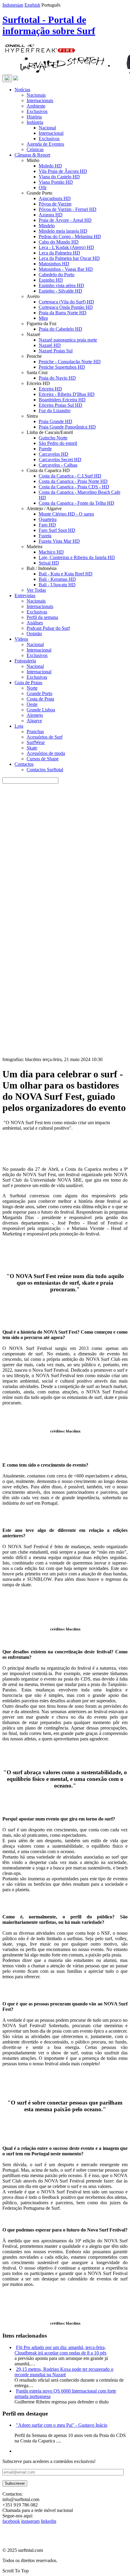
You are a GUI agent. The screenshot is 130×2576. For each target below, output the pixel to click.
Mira (43, 318)
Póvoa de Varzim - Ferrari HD (68, 209)
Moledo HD (50, 166)
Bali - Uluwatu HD (57, 585)
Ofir (43, 188)
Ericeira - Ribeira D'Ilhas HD (67, 394)
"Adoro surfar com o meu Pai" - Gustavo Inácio (62, 2425)
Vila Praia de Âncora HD (63, 171)
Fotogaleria (25, 661)
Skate (32, 748)
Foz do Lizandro (55, 411)
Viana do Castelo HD (59, 177)
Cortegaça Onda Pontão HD (66, 307)
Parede (45, 449)
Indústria (35, 122)
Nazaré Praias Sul (56, 351)
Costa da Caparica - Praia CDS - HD (74, 487)
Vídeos (21, 639)
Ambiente (36, 106)
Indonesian (13, 5)
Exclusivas (37, 612)
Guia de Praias (28, 683)
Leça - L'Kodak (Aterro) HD (66, 247)
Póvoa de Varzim (55, 204)
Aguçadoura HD (55, 198)
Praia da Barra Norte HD (63, 313)
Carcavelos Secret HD (60, 460)
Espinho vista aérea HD (61, 285)
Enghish (32, 5)
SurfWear (36, 742)
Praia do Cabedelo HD (60, 329)
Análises (35, 623)
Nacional (47, 128)
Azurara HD (51, 215)
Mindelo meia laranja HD (63, 231)
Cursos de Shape (43, 759)
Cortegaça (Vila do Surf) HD (66, 302)
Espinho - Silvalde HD (60, 291)
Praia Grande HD (55, 421)
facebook (11, 2521)
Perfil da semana (42, 617)
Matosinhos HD (54, 264)
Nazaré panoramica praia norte (68, 340)
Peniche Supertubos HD (62, 367)
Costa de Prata (40, 699)
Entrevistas (25, 595)
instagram (30, 2521)
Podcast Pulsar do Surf (48, 628)
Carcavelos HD (54, 454)
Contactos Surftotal (45, 770)
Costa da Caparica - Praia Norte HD (73, 481)
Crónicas (35, 149)
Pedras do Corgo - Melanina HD (70, 236)
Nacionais (36, 95)
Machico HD (51, 552)
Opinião (34, 634)
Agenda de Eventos (45, 144)
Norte (32, 688)
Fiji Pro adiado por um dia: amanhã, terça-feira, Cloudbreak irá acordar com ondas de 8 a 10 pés (60, 2350)
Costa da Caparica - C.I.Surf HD (70, 476)
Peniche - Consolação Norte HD (70, 362)
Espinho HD (51, 280)
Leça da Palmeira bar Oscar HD (69, 258)
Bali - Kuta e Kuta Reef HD (66, 574)
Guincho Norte (53, 438)
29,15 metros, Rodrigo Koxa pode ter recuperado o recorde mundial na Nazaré (64, 2372)
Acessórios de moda (46, 753)
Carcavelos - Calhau (58, 465)
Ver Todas (36, 590)
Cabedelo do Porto (57, 275)
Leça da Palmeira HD (59, 253)
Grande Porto (39, 693)
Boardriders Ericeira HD (62, 400)
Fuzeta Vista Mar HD (59, 541)
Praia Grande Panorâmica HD (67, 427)
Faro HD (47, 525)
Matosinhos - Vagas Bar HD (66, 269)
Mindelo (47, 226)
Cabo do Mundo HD (59, 242)
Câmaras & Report (32, 155)
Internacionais (40, 100)
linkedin (49, 2521)
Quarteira (48, 519)
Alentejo (35, 715)
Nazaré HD (50, 345)
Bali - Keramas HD (57, 579)
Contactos (24, 764)
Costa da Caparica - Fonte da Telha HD (76, 503)
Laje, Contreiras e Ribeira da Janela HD (77, 557)
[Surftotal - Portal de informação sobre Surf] (16, 79)
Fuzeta (45, 536)
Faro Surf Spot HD (57, 530)
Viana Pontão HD (56, 182)
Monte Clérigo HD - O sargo (66, 514)
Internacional (51, 133)
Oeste (32, 704)
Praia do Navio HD (57, 378)
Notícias (22, 90)
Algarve (34, 721)
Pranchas (35, 731)
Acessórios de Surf (45, 737)
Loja (19, 726)
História (34, 117)
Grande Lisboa (41, 710)
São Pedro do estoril (58, 443)
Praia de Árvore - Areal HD (65, 220)
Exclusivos (37, 111)
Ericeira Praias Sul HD (60, 405)
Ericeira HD (50, 389)
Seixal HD (49, 563)
